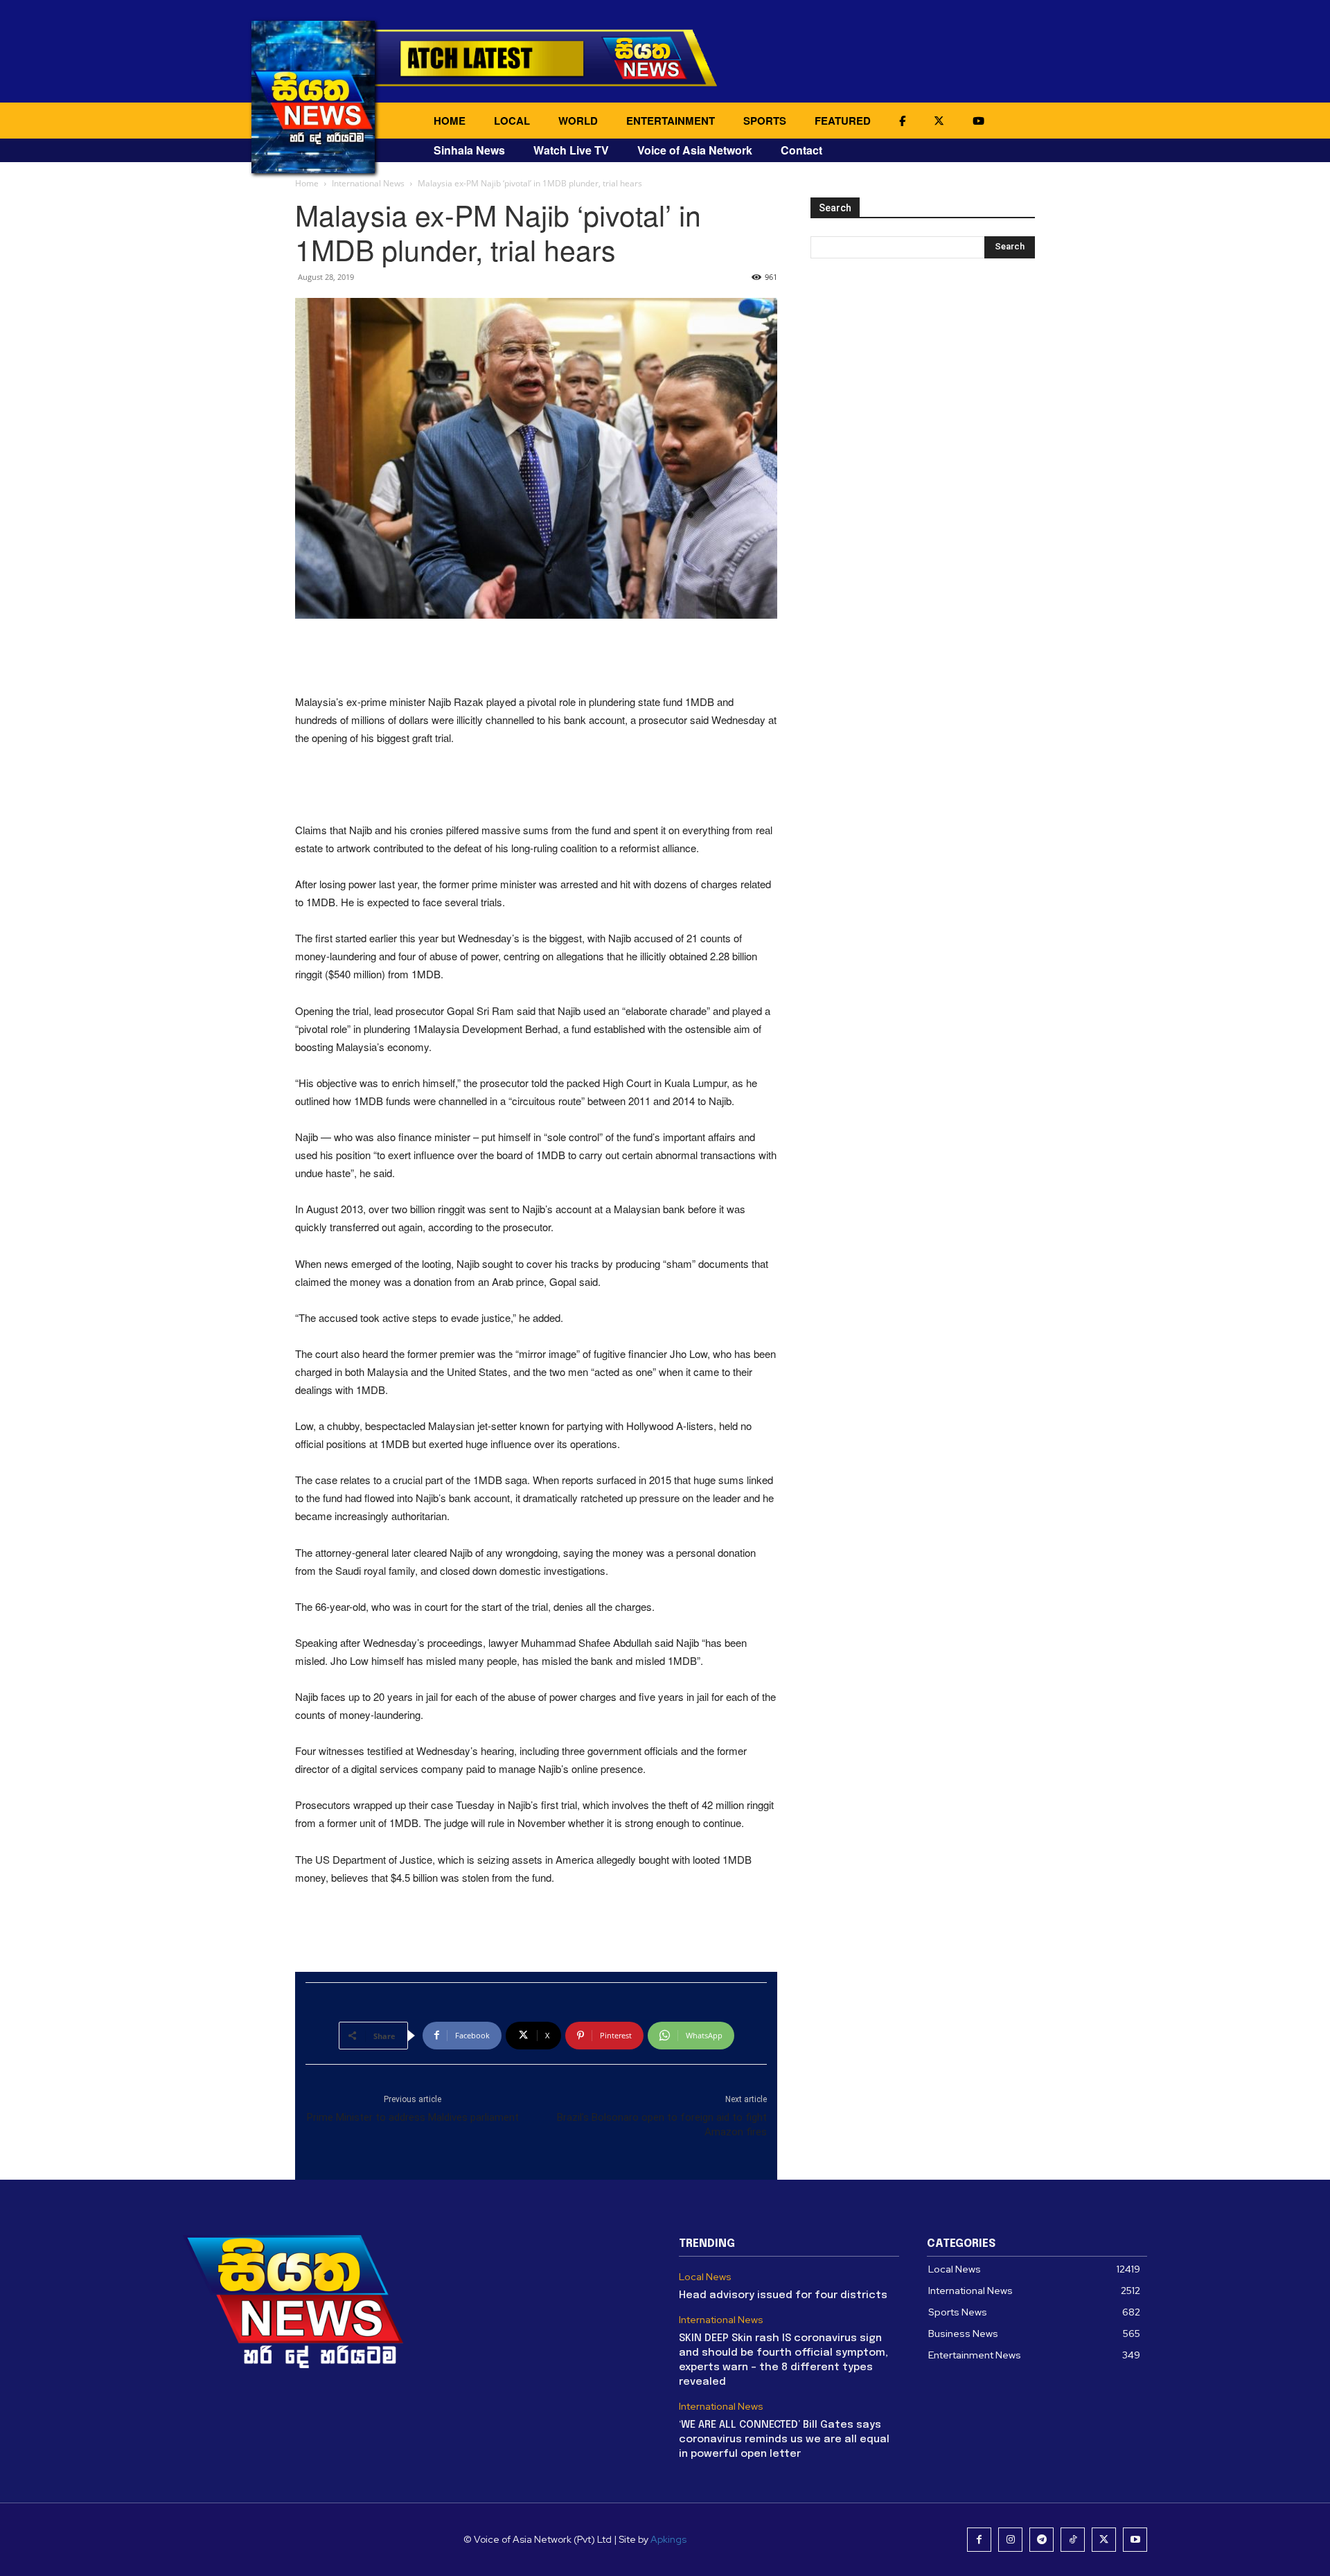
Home (307, 183)
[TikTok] (1073, 2540)
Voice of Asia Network (695, 150)
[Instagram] (1010, 2540)
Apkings (668, 2539)
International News (368, 183)
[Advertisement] (536, 658)
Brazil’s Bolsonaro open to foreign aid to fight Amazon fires (662, 2125)
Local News (705, 2277)
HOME (450, 121)
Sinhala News (469, 150)
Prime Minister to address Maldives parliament (413, 2117)
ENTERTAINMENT (671, 121)
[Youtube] (1135, 2540)
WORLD (578, 121)
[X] (1104, 2540)
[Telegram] (1041, 2540)
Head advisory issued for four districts (783, 2295)
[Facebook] (979, 2540)
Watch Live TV (571, 150)
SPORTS (765, 121)
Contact (801, 150)
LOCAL (512, 121)
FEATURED (843, 121)
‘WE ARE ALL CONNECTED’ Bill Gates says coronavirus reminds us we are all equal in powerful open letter (784, 2440)
